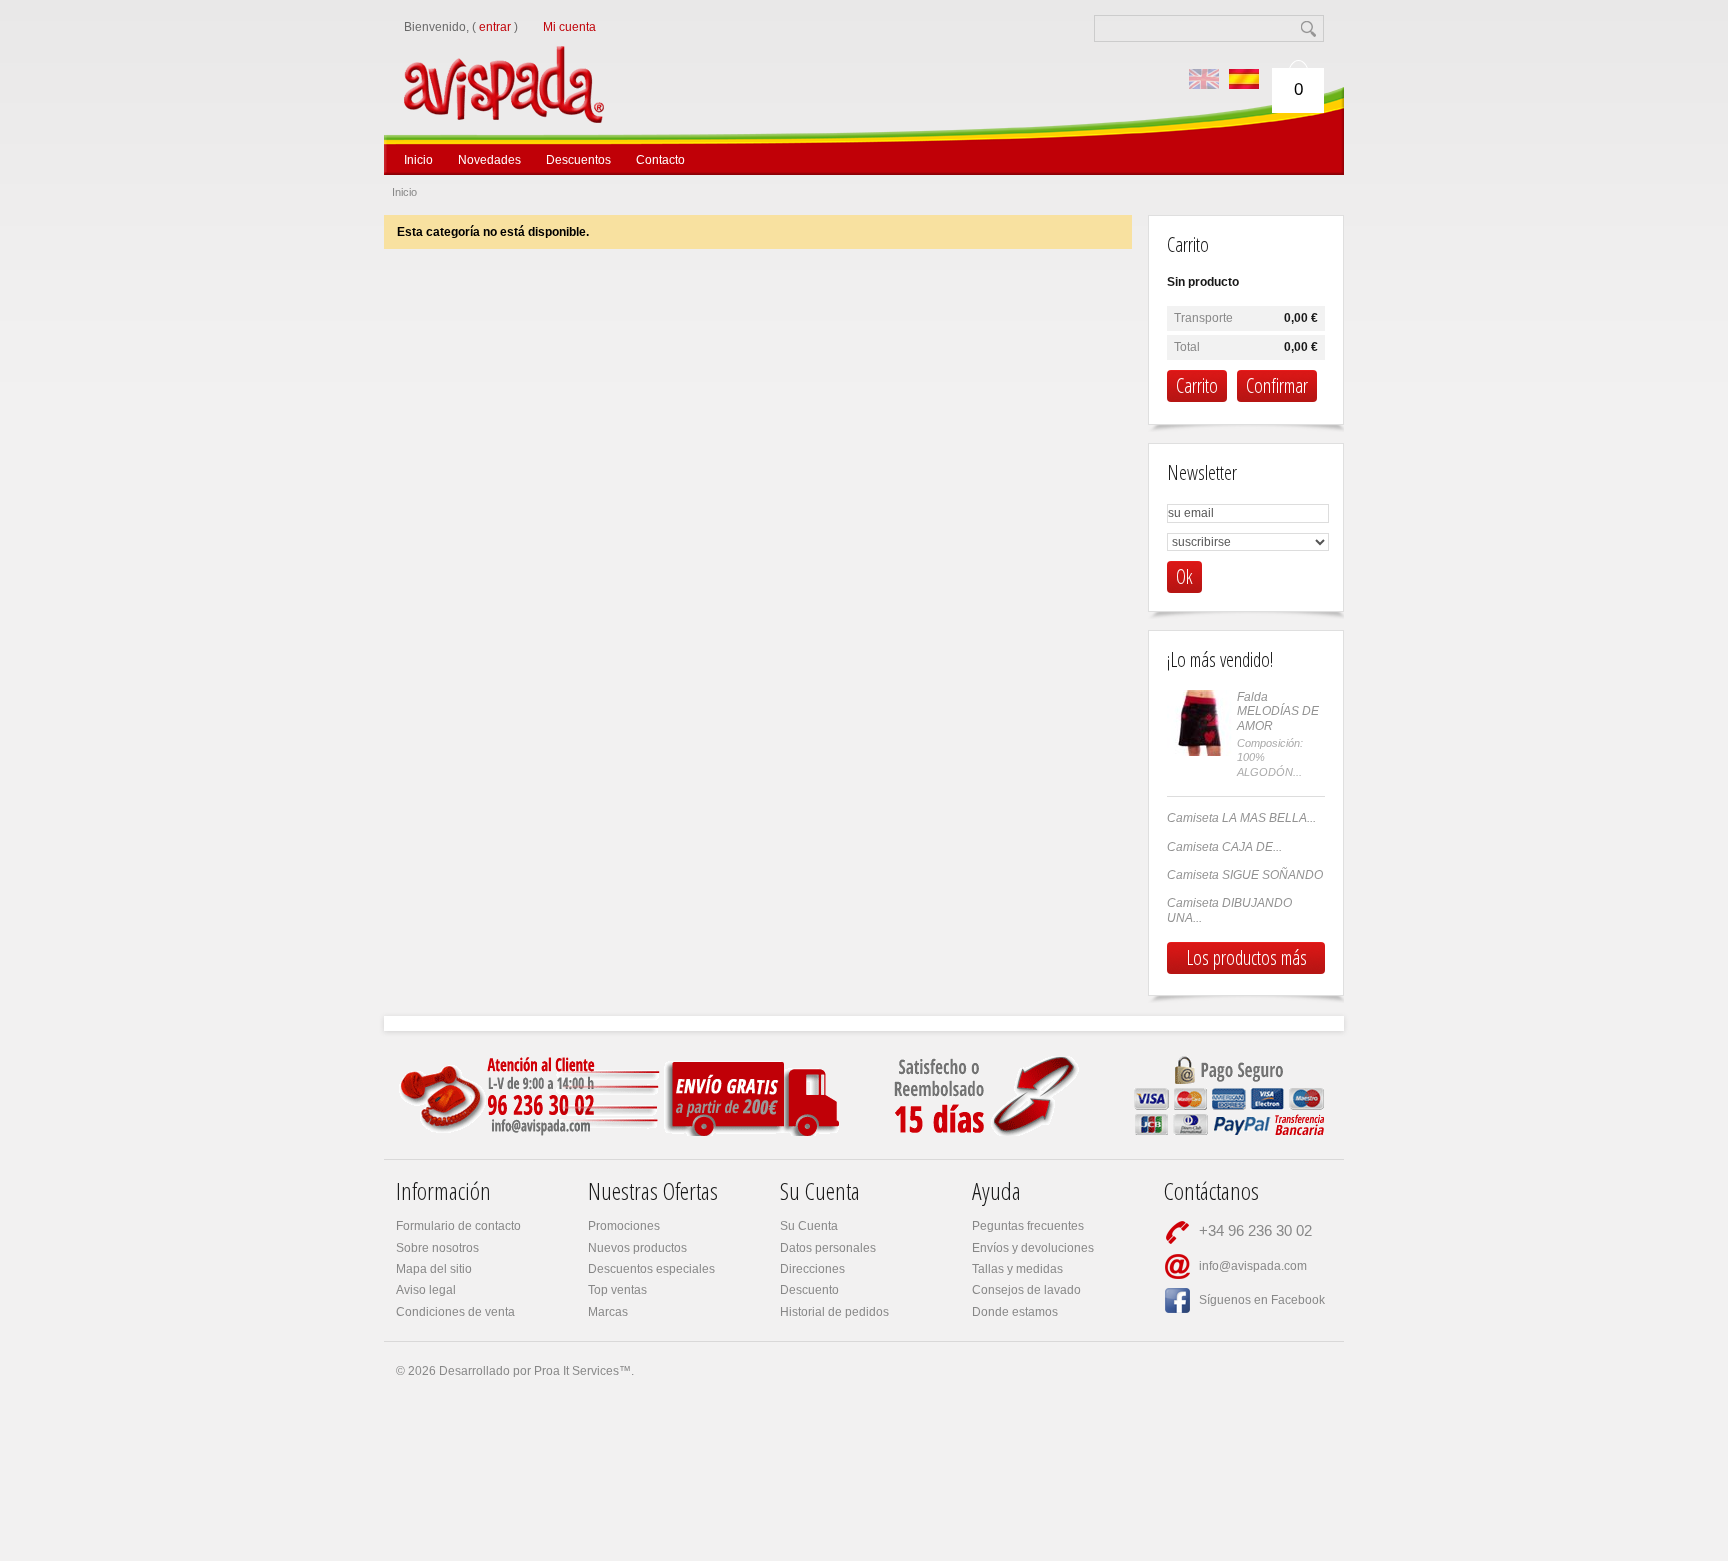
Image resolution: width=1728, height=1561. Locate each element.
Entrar (495, 27)
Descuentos (578, 160)
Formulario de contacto (458, 1226)
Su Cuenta (809, 1226)
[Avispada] (540, 58)
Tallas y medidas (1017, 1269)
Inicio (418, 160)
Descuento (809, 1290)
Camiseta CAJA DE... (1224, 847)
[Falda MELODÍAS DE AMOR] (1200, 723)
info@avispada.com (1253, 1266)
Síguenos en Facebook (1262, 1300)
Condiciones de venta (455, 1312)
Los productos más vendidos (1246, 959)
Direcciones (812, 1269)
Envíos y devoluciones (1033, 1248)
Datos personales (828, 1248)
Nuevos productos (637, 1248)
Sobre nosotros (437, 1248)
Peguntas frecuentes (1028, 1226)
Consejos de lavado (1026, 1290)
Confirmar (1277, 385)
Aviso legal (426, 1290)
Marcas (608, 1312)
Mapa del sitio (434, 1269)
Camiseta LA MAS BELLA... (1241, 818)
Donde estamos (1015, 1312)
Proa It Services (576, 1371)
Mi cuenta (569, 27)
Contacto (660, 160)
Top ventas (617, 1290)
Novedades (489, 160)
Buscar (1310, 28)
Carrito (1188, 244)
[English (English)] (1204, 79)
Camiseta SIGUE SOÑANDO (1245, 875)
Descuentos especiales (651, 1269)
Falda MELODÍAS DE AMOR (1278, 711)
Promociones (624, 1226)
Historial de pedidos (834, 1312)
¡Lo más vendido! (1220, 659)
